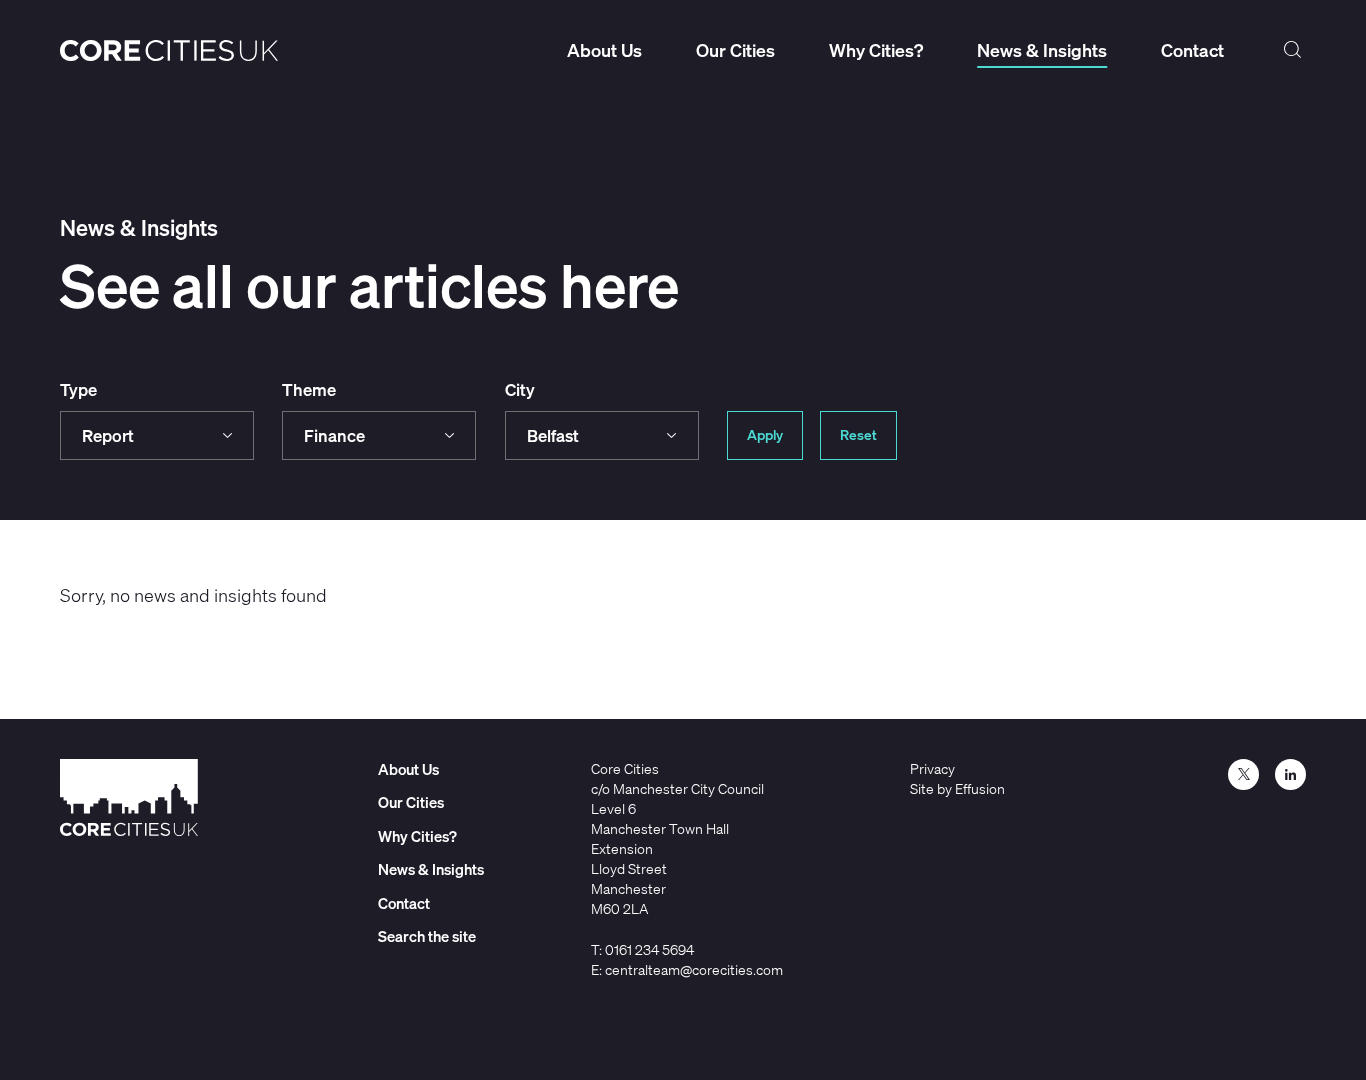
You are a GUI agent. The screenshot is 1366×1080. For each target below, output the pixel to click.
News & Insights (1042, 50)
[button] (157, 435)
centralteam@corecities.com (694, 969)
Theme (309, 389)
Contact (1192, 50)
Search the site (1292, 50)
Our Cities (735, 50)
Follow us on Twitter (1243, 774)
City (520, 389)
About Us (604, 50)
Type (78, 389)
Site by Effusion (957, 788)
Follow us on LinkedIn (1290, 774)
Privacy (932, 768)
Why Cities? (876, 50)
